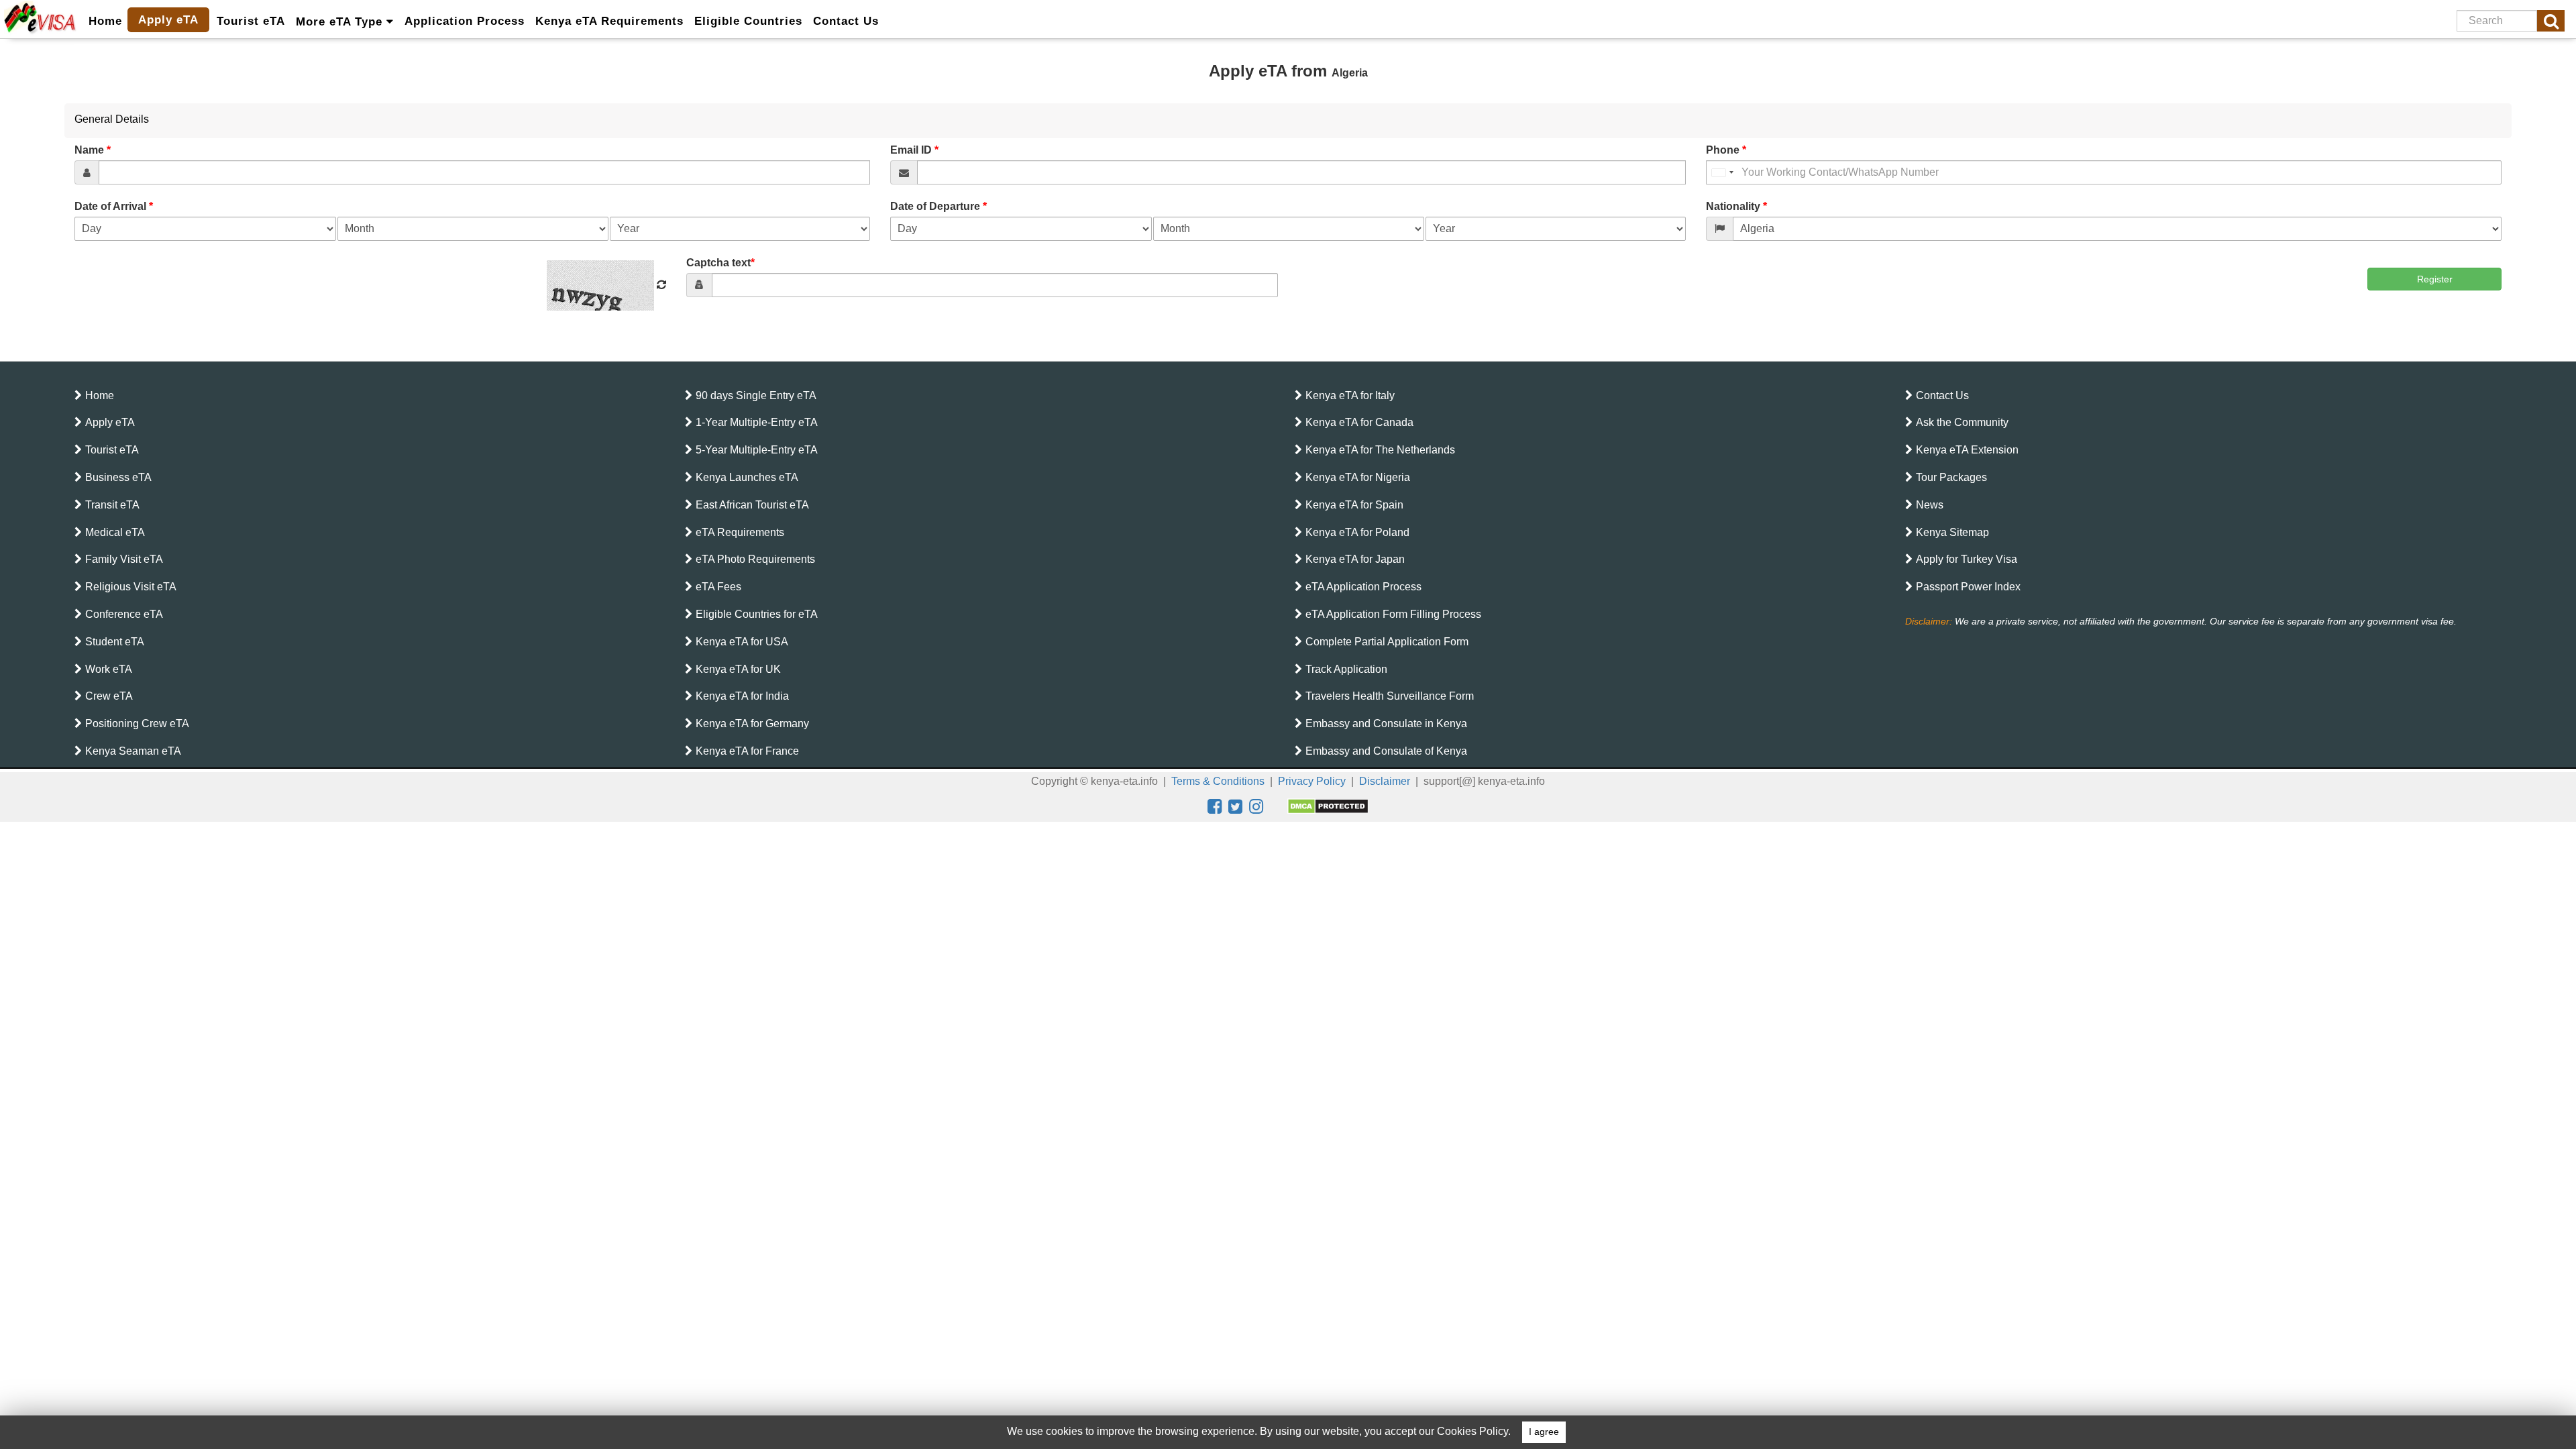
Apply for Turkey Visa (1967, 559)
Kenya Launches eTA (747, 477)
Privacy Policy (1312, 781)
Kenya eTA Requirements (609, 21)
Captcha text (720, 263)
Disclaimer (1385, 781)
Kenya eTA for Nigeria (1358, 477)
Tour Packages (1951, 477)
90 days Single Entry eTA (756, 395)
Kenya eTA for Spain (1354, 505)
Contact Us (846, 21)
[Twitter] (1235, 806)
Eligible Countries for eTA (757, 614)
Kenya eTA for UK (738, 669)
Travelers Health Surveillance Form (1390, 696)
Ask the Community (1962, 422)
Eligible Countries (748, 21)
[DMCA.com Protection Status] (1328, 806)
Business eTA (118, 477)
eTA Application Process (1363, 587)
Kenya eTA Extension (1967, 450)
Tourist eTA (251, 21)
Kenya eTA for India (742, 696)
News (1930, 505)
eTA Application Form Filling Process (1393, 614)
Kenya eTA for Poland (1357, 532)
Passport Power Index (1968, 587)
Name (93, 150)
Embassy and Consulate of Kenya (1386, 751)
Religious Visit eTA (131, 587)
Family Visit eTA (124, 559)
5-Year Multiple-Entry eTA (757, 450)
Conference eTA (124, 614)
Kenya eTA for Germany (752, 723)
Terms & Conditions (1218, 781)
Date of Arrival (114, 206)
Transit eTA (112, 505)
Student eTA (115, 642)
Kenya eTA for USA (742, 642)
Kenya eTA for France (747, 751)
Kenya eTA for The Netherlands (1380, 450)
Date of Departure (938, 206)
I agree (1544, 1432)
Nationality (1736, 206)
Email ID (914, 150)
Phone (1726, 150)
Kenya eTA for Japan (1355, 559)
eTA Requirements (740, 532)
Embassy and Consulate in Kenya (1386, 723)
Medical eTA (115, 532)
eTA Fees (718, 587)
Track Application (1346, 669)
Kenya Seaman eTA (133, 751)
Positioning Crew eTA (137, 723)
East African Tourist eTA (752, 505)
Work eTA (109, 669)
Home (105, 21)
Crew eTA (109, 696)
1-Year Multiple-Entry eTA (757, 422)
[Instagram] (1256, 806)
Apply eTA (168, 20)
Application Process (465, 21)
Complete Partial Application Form (1387, 642)
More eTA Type (341, 22)
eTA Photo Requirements (755, 559)
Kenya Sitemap (1952, 532)
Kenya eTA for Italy (1350, 395)
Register (2435, 279)
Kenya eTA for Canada (1359, 422)
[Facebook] (1215, 806)
